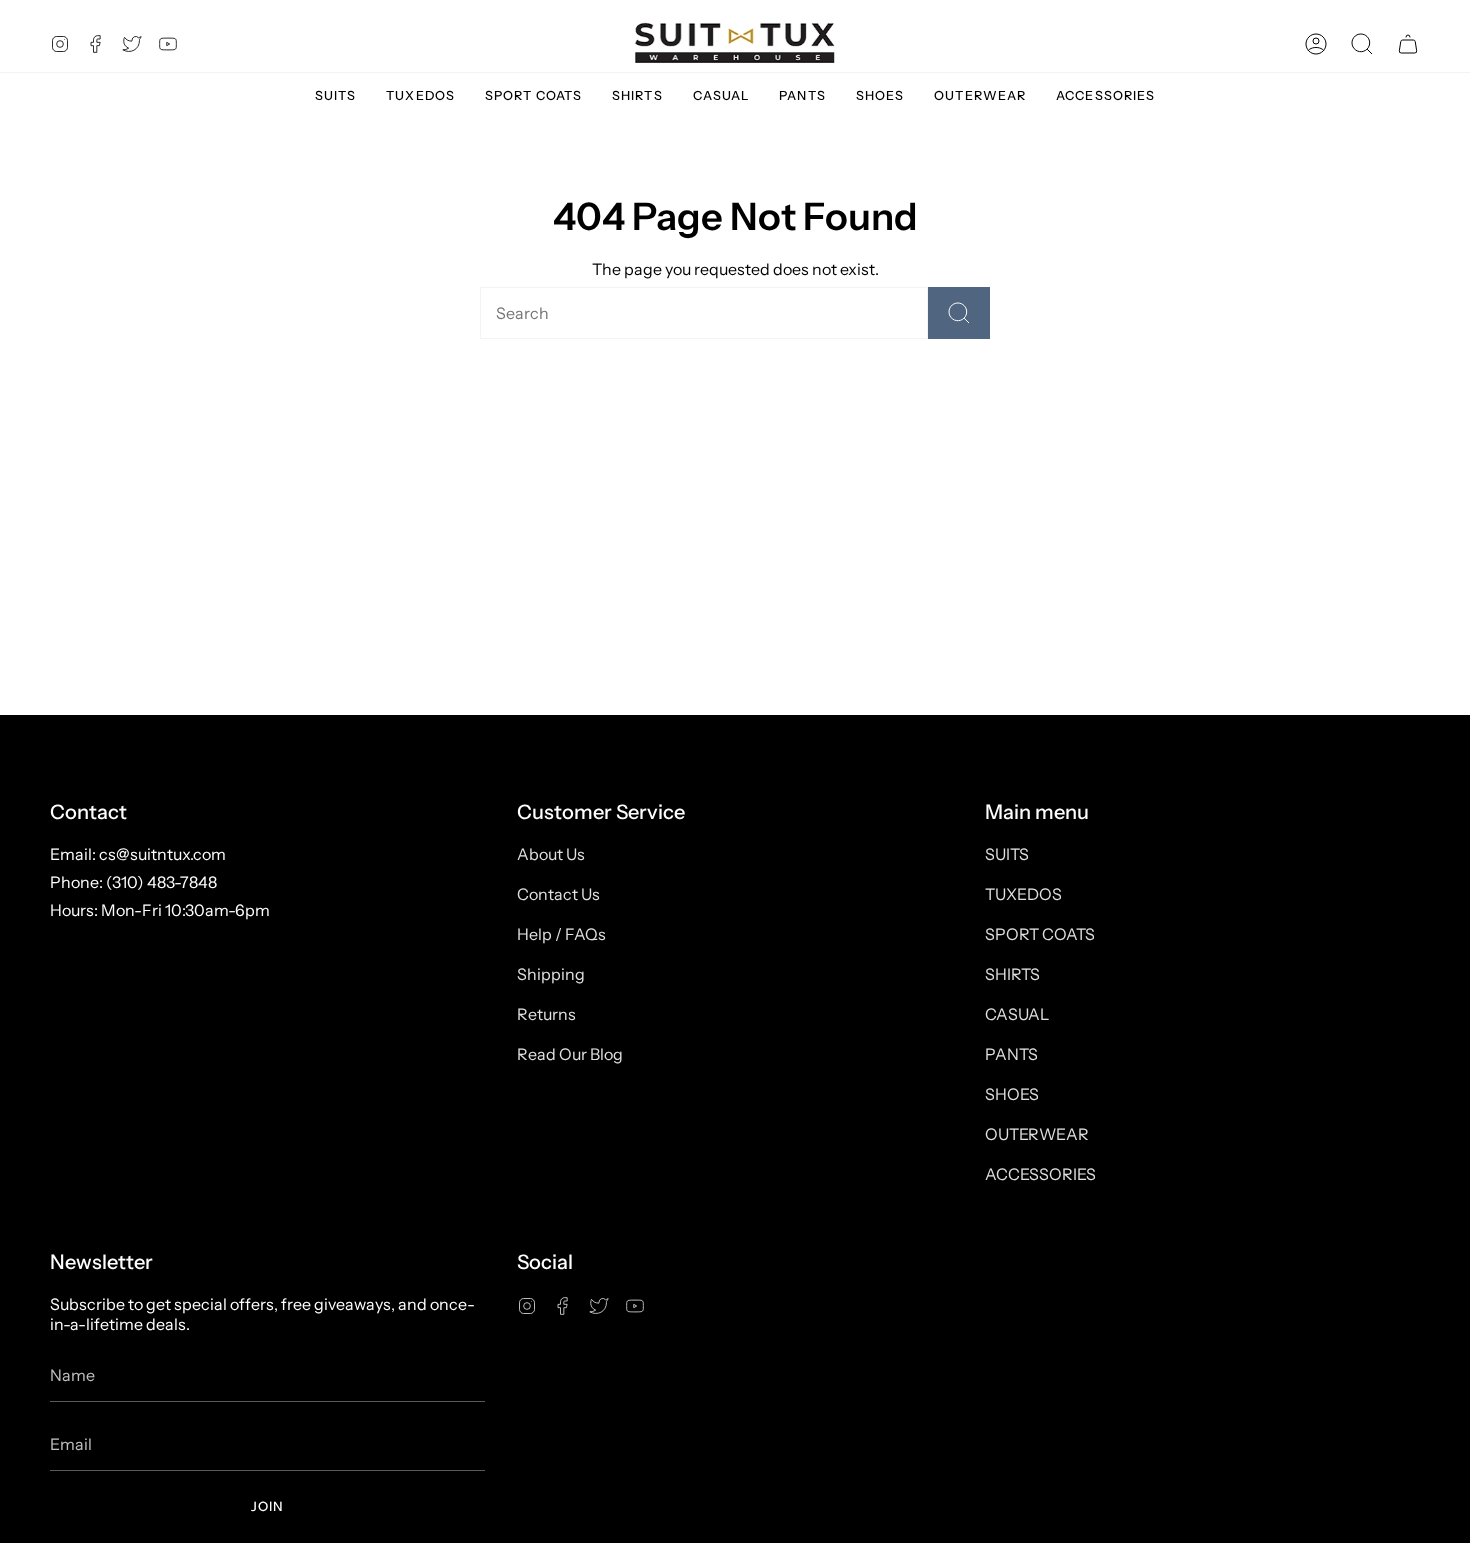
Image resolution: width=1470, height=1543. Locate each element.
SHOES (1012, 1094)
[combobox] (669, 313)
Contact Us (558, 894)
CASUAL (1017, 1014)
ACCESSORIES (1040, 1174)
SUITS (1007, 854)
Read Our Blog (570, 1054)
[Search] (959, 313)
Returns (546, 1014)
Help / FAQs (561, 934)
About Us (551, 854)
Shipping (551, 974)
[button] (1362, 43)
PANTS (1011, 1054)
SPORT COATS (1040, 934)
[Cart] (1408, 43)
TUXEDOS (1023, 894)
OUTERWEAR (1037, 1134)
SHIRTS (1012, 974)
